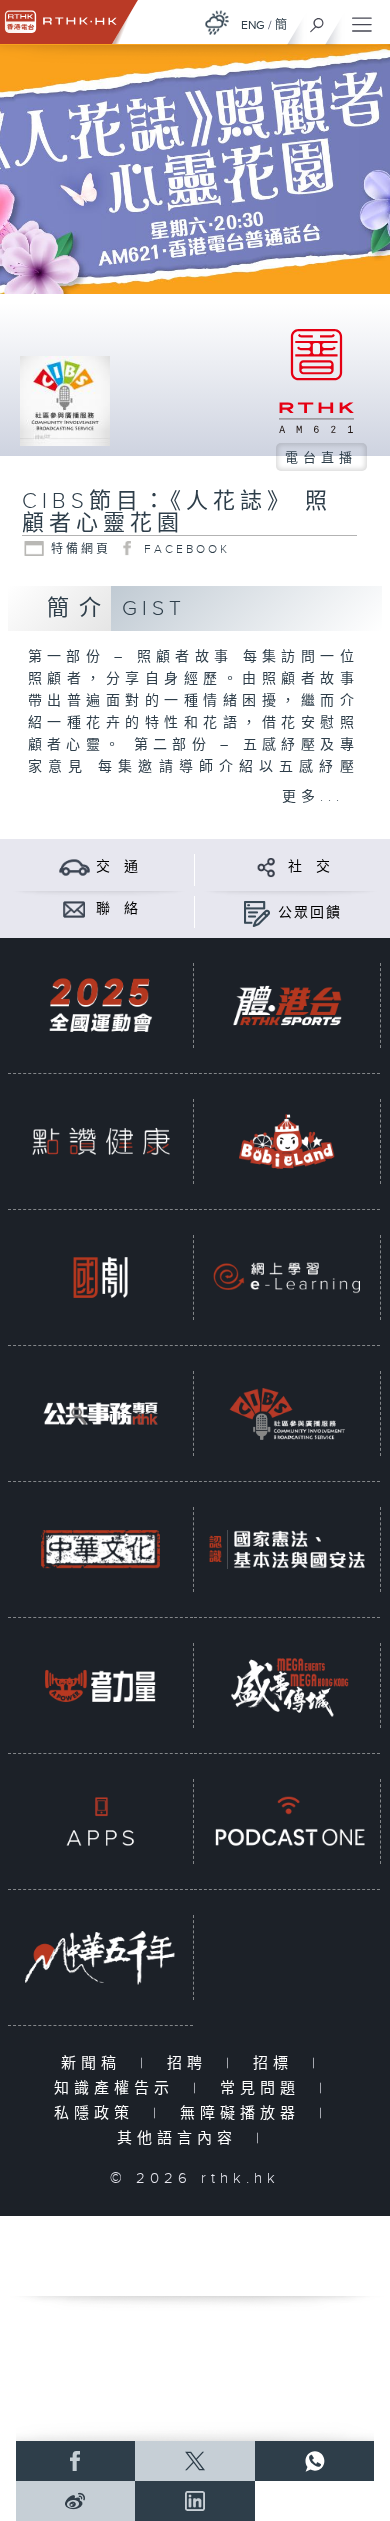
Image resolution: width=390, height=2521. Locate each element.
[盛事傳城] (286, 1686)
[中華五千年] (100, 1958)
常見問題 (264, 2088)
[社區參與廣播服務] (286, 1414)
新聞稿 (95, 2063)
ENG (253, 25)
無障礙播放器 (244, 2113)
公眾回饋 (310, 913)
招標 (277, 2063)
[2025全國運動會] (100, 1006)
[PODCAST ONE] (286, 1822)
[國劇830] (100, 1278)
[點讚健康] (100, 1142)
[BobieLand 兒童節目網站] (286, 1142)
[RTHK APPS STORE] (100, 1822)
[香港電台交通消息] (74, 866)
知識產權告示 (118, 2088)
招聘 (191, 2063)
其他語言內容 (181, 2138)
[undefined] (217, 22)
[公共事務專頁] (100, 1414)
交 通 (118, 867)
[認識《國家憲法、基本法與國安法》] (286, 1550)
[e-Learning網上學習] (286, 1278)
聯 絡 (118, 909)
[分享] (266, 866)
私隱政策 (98, 2113)
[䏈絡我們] (74, 908)
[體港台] (286, 1006)
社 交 (310, 867)
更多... (313, 797)
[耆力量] (100, 1686)
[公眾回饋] (256, 912)
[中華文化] (100, 1550)
